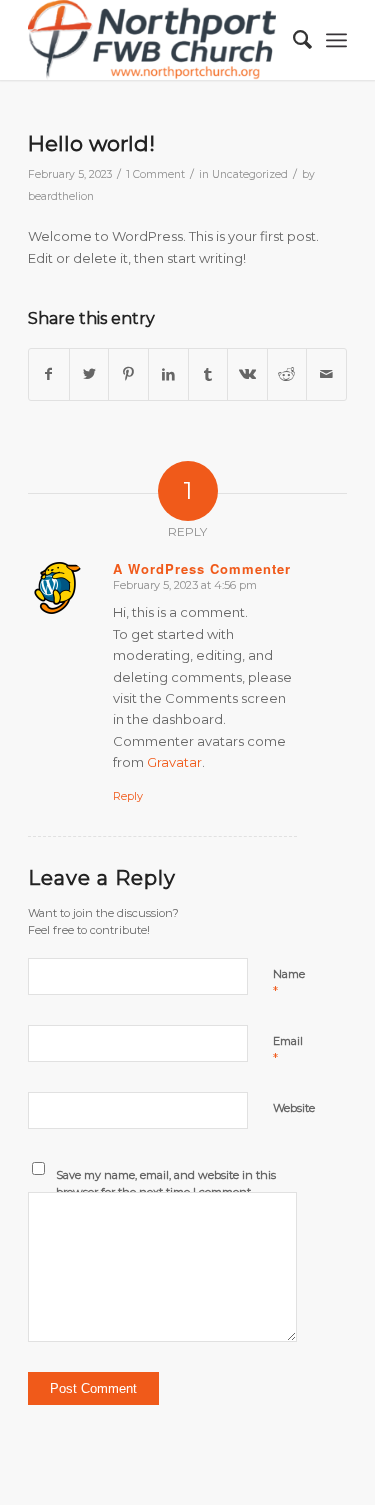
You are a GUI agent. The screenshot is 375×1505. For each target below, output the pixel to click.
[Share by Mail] (326, 374)
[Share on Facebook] (49, 374)
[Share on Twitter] (89, 374)
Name (289, 983)
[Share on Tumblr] (208, 374)
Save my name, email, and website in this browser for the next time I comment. (166, 1183)
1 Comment (155, 174)
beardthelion (61, 196)
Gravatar (174, 762)
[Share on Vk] (247, 374)
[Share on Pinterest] (128, 374)
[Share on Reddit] (287, 374)
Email (288, 1050)
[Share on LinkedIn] (168, 374)
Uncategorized (250, 174)
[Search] (292, 40)
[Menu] (336, 40)
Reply (128, 796)
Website (294, 1108)
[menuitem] (292, 40)
